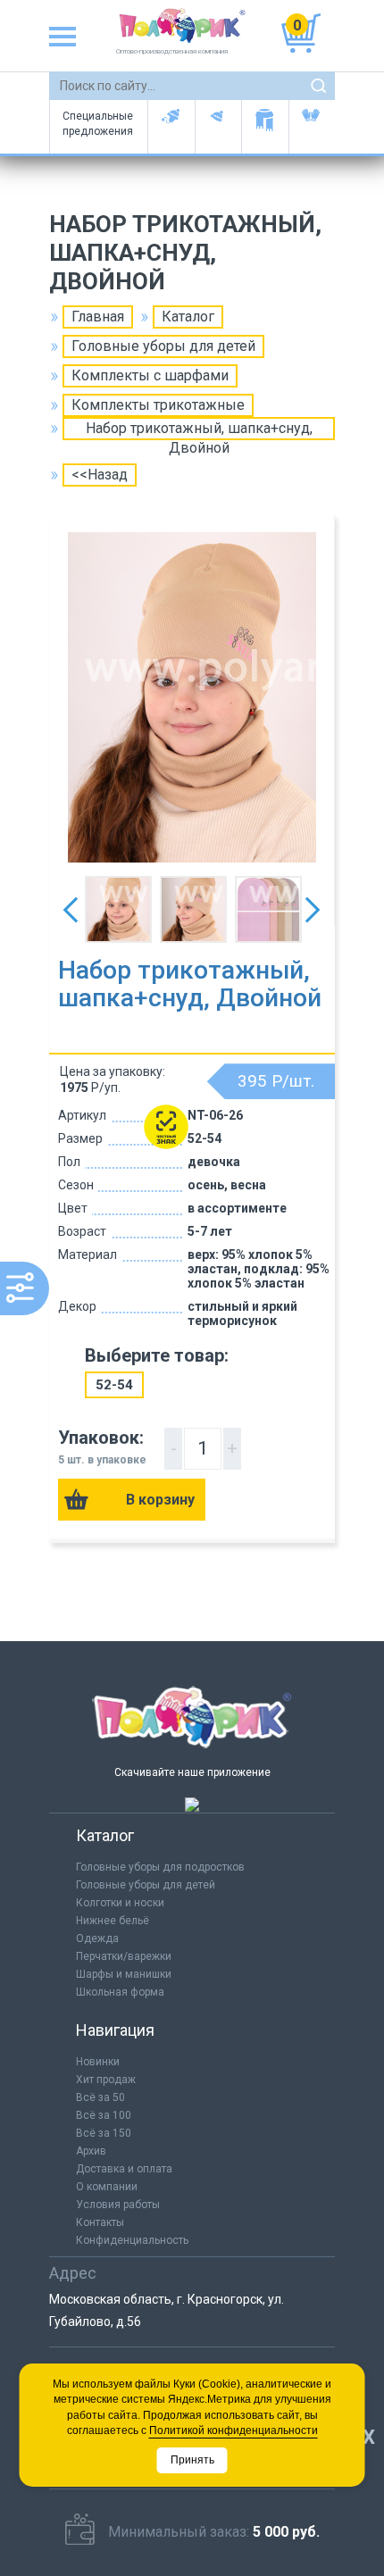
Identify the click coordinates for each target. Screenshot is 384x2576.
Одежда (97, 1938)
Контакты (100, 2222)
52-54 (114, 1385)
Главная (98, 317)
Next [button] (313, 910)
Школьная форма (120, 1992)
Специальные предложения (98, 124)
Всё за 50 (100, 2097)
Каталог (188, 317)
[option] (192, 697)
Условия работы (118, 2205)
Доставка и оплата (124, 2169)
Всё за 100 (104, 2115)
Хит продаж (106, 2080)
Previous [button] (71, 910)
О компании (107, 2187)
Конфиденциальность (132, 2240)
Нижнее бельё (113, 1921)
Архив (91, 2151)
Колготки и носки (120, 1903)
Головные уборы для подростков (218, 127)
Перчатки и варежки (312, 127)
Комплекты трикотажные (158, 405)
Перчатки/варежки (124, 1956)
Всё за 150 (104, 2133)
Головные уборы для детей (171, 127)
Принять (192, 2460)
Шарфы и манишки (265, 127)
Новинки (98, 2062)
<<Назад (100, 475)
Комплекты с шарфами (150, 375)
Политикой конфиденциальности (234, 2430)
